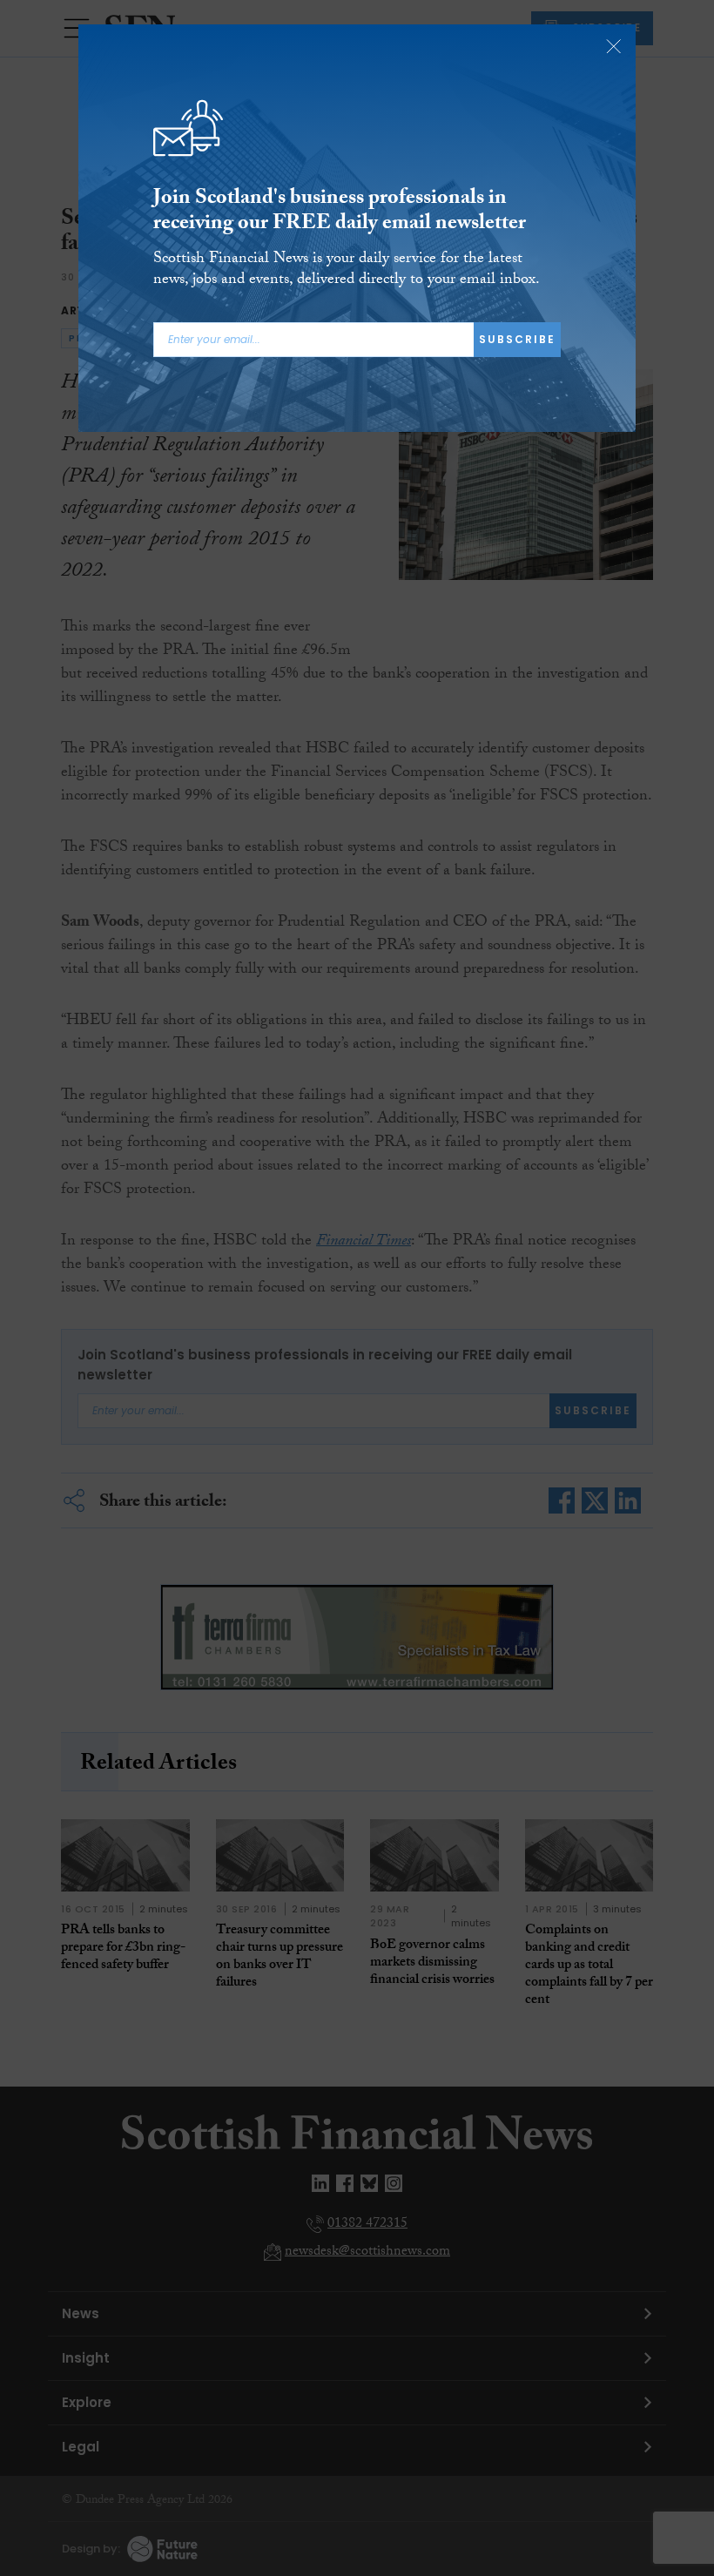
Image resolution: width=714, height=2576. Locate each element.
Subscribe (517, 339)
